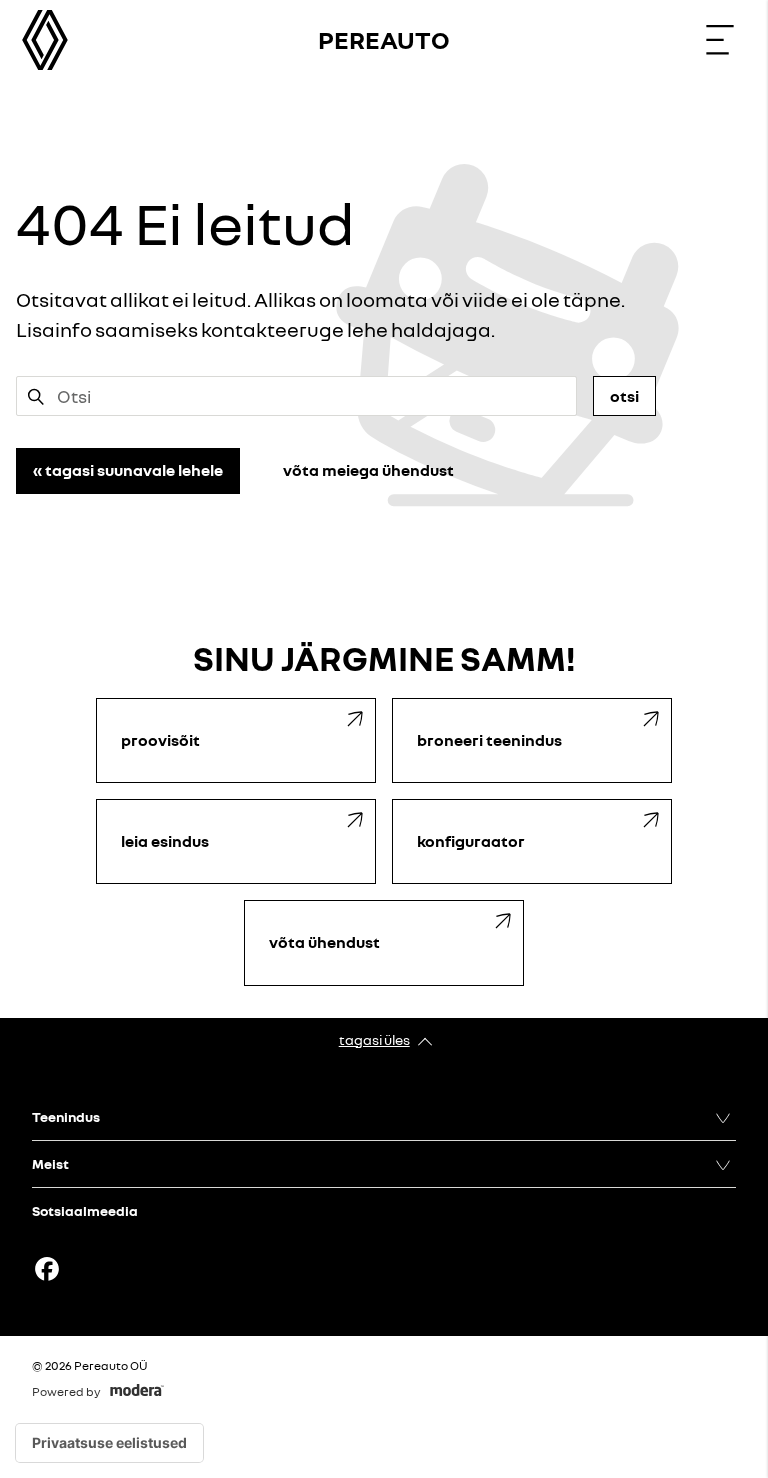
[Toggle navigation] (720, 40)
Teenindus (66, 1116)
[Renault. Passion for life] (45, 40)
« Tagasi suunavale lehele (128, 470)
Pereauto (384, 39)
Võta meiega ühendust (368, 470)
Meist (50, 1163)
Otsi (624, 396)
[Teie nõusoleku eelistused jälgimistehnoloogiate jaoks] (109, 1443)
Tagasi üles (374, 1039)
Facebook (47, 1269)
